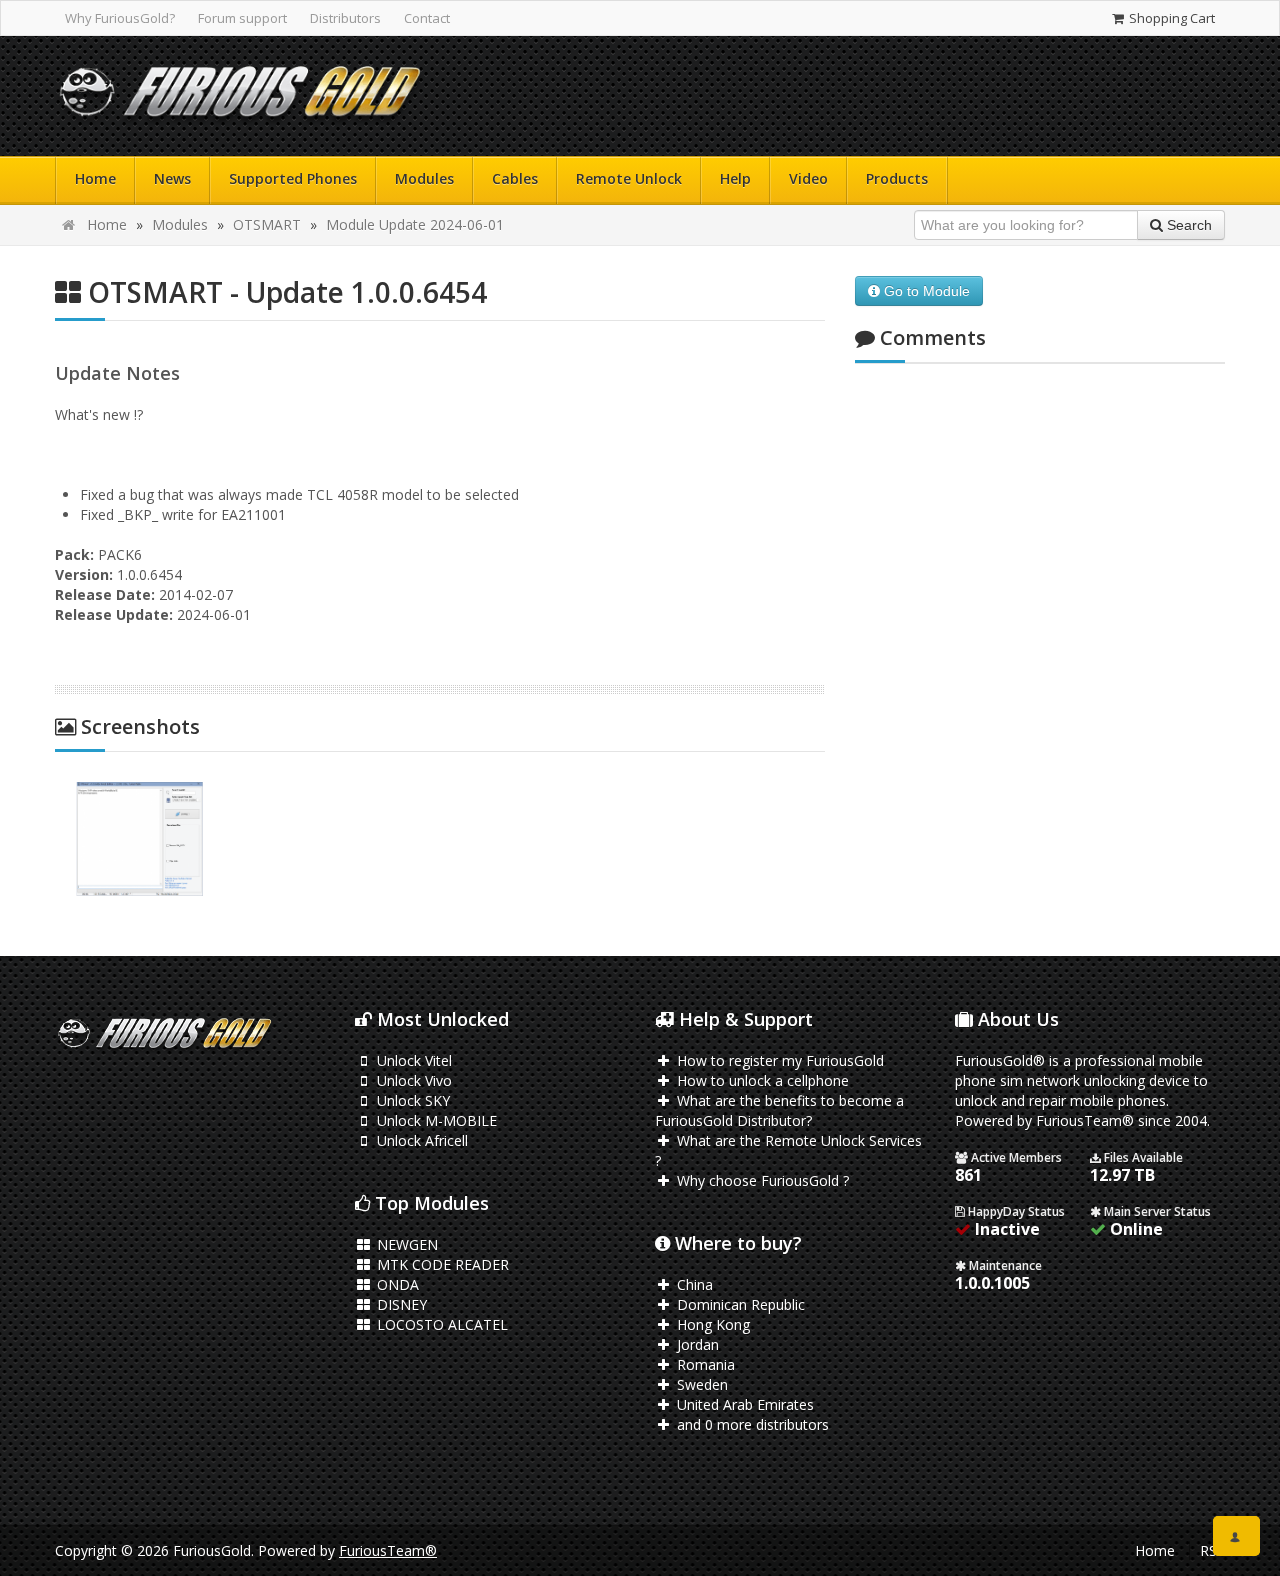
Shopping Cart (1170, 18)
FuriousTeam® (388, 1550)
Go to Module (925, 291)
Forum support (242, 18)
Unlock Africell (420, 1140)
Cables (515, 178)
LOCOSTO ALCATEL (440, 1324)
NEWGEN (405, 1244)
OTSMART (267, 224)
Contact (427, 18)
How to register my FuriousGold (778, 1060)
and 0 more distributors (751, 1424)
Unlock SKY (411, 1100)
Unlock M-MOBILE (435, 1120)
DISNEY (400, 1304)
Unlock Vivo (412, 1080)
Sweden (700, 1384)
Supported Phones (293, 178)
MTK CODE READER (441, 1264)
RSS (1212, 1550)
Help (735, 178)
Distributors (345, 18)
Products (897, 178)
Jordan (696, 1344)
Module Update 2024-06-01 (415, 224)
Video (808, 178)
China (693, 1284)
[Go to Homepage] (240, 96)
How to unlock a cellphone (761, 1080)
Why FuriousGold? (120, 18)
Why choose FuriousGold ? (761, 1180)
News (172, 178)
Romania (704, 1364)
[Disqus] (1040, 644)
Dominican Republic (739, 1304)
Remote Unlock (629, 178)
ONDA (396, 1284)
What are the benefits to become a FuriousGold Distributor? (779, 1110)
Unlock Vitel (412, 1060)
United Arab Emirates (743, 1404)
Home (95, 178)
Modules (424, 178)
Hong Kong (711, 1324)
